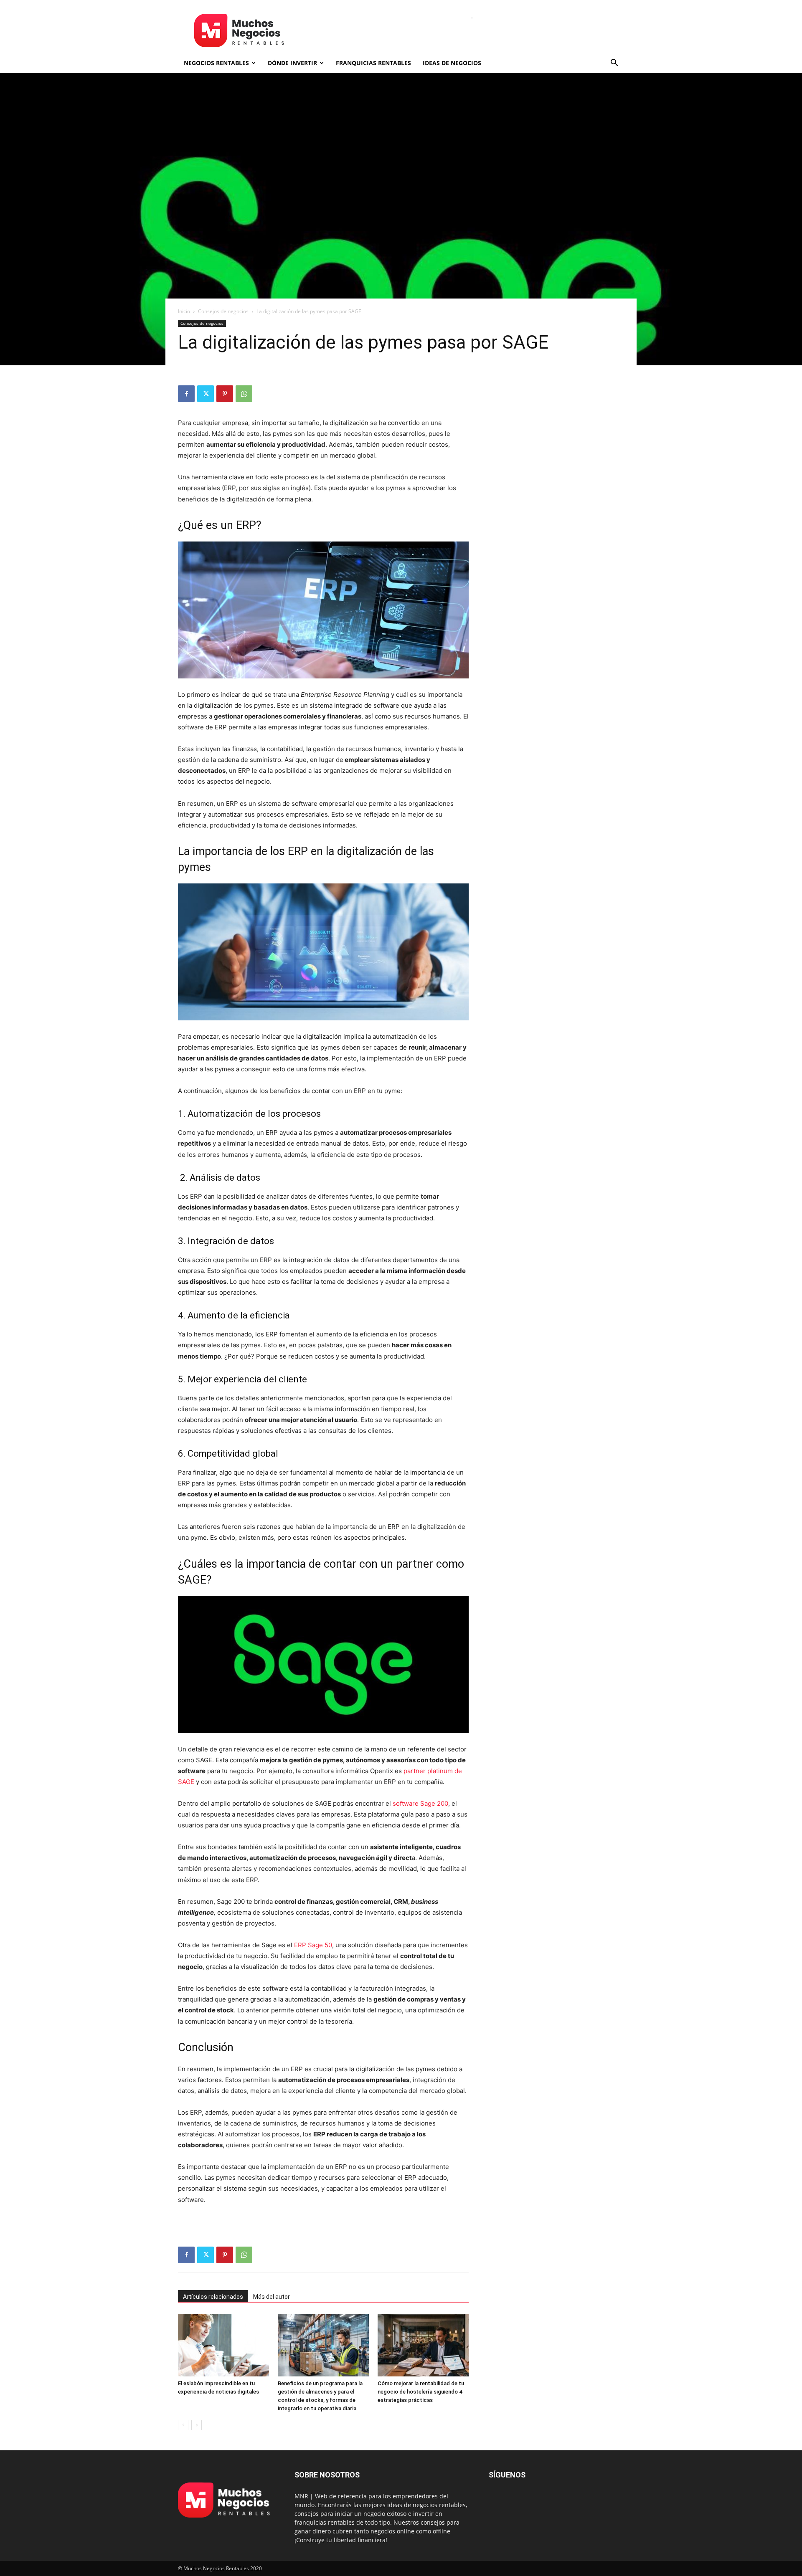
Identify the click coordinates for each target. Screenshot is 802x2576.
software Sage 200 (420, 1803)
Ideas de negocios (452, 63)
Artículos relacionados (213, 2297)
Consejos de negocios (223, 311)
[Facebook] (186, 394)
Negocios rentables (216, 63)
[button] (614, 64)
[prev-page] (183, 2425)
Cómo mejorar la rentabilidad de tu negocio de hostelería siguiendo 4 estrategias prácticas (421, 2392)
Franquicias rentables (373, 63)
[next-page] (197, 2425)
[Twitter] (206, 394)
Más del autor (272, 2297)
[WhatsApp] (244, 394)
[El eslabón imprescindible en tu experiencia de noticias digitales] (223, 2345)
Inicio (184, 311)
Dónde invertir (292, 63)
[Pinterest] (225, 394)
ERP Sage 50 (313, 1945)
